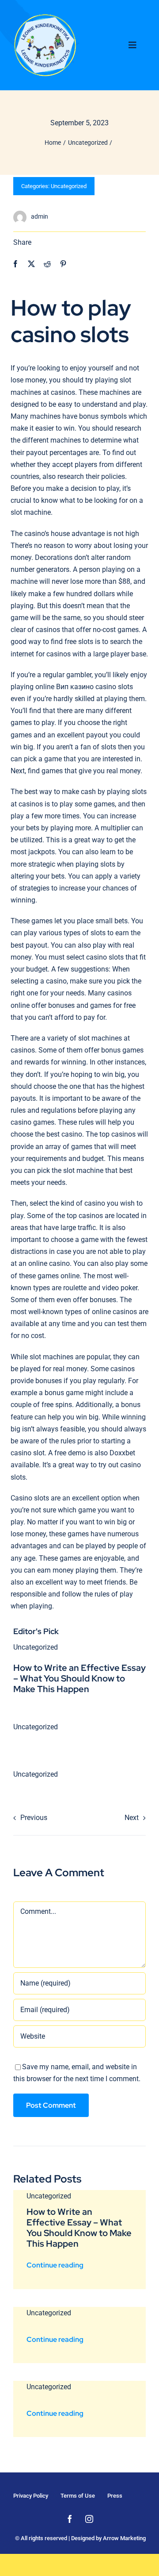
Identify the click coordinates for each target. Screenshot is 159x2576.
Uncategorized (69, 186)
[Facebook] (15, 264)
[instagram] (89, 2519)
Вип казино (75, 687)
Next (132, 1818)
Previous (34, 1818)
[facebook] (70, 2519)
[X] (31, 264)
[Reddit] (47, 264)
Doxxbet (122, 1453)
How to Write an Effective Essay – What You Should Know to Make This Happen (79, 1678)
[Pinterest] (63, 264)
